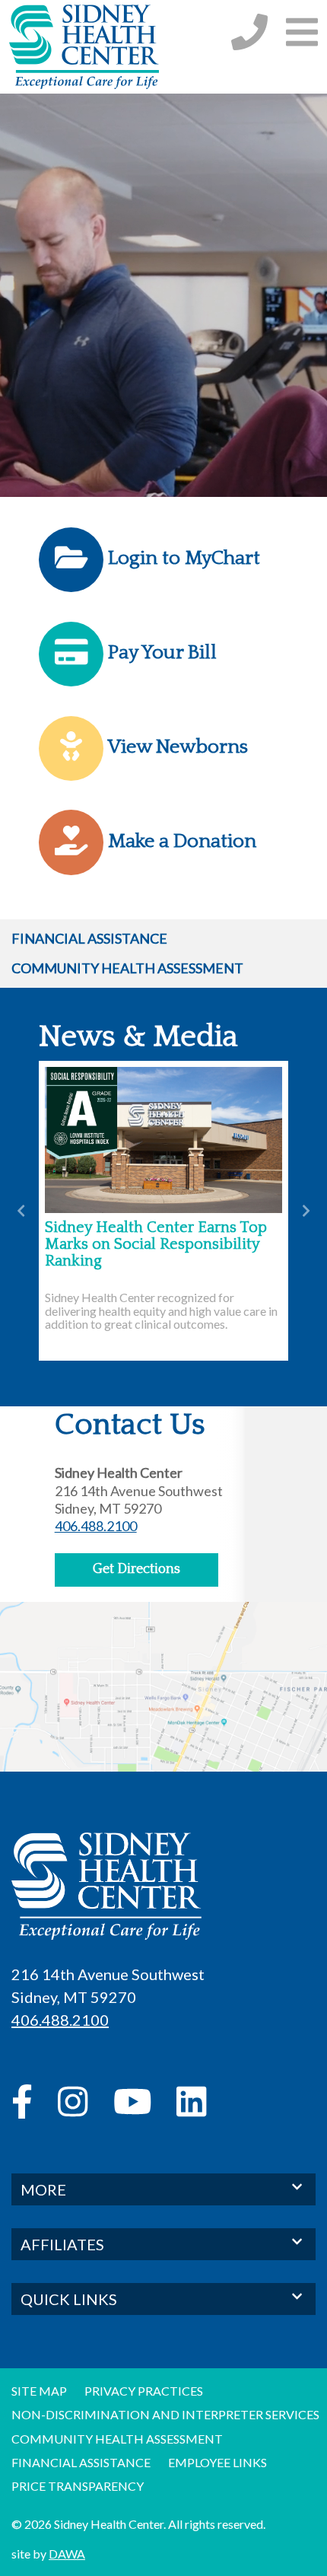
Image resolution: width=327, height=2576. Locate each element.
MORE (43, 2189)
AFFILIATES (62, 2244)
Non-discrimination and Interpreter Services (165, 2414)
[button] (302, 32)
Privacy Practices (144, 2391)
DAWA (67, 2554)
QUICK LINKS (69, 2299)
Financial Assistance (89, 938)
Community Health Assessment (127, 968)
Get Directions (137, 1569)
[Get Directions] (163, 1707)
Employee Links (217, 2462)
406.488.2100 (96, 1526)
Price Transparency (78, 2486)
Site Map (39, 2391)
